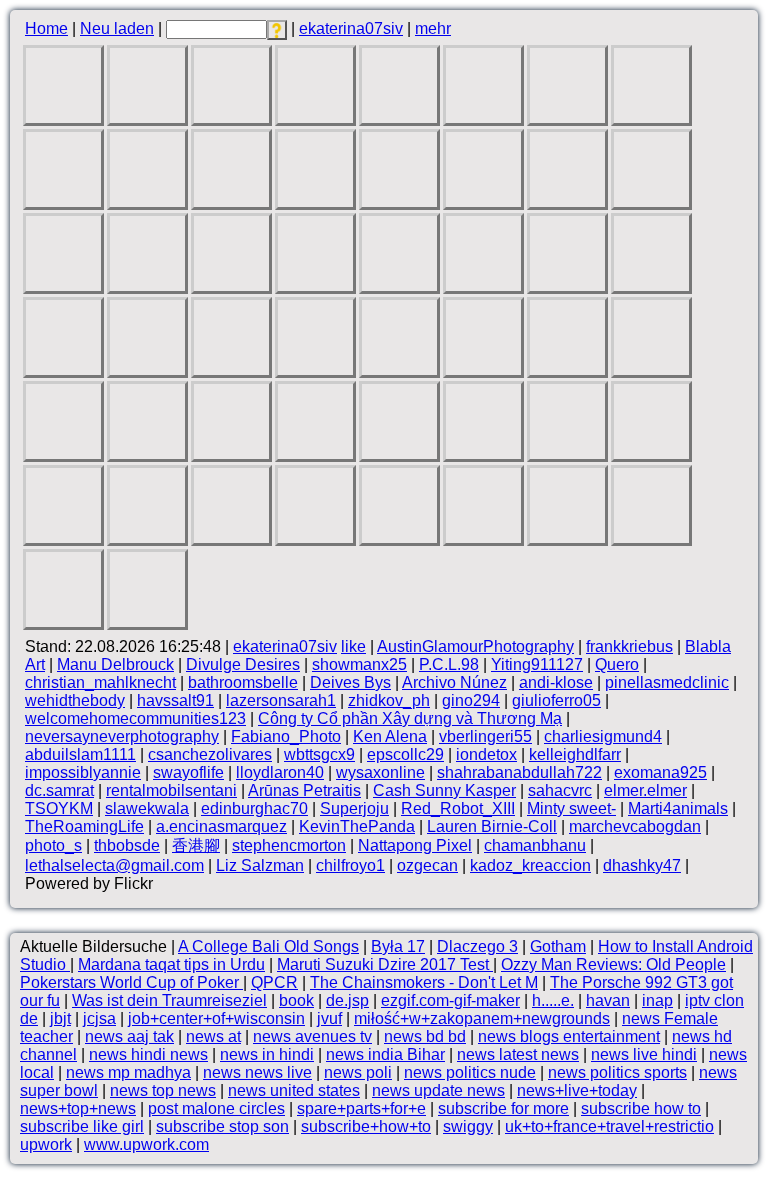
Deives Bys (350, 682)
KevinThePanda (357, 826)
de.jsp (347, 1000)
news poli (358, 1072)
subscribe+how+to (366, 1126)
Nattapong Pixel (415, 845)
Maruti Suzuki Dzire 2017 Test (385, 964)
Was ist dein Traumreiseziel (169, 1000)
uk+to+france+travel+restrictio (609, 1126)
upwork (46, 1144)
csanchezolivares (210, 754)
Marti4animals (678, 808)
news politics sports (617, 1072)
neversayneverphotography (122, 736)
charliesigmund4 (603, 736)
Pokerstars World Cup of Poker (131, 982)
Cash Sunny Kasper (444, 790)
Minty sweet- (571, 808)
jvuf (329, 1018)
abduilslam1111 (80, 754)
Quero (617, 664)
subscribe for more (503, 1108)
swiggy (468, 1126)
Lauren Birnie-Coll (492, 826)
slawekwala (147, 808)
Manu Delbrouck (115, 664)
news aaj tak (129, 1036)
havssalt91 (175, 700)
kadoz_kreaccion (530, 865)
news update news (438, 1090)
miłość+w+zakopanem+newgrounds (482, 1018)
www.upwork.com (146, 1144)
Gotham (558, 946)
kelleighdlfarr (575, 754)
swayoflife (188, 772)
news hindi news (148, 1054)
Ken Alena (390, 736)
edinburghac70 (254, 808)
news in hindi (267, 1054)
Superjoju (354, 808)
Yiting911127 (537, 664)
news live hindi (644, 1054)
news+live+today (577, 1090)
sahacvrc (560, 790)
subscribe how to (641, 1108)
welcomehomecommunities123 (135, 718)
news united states (294, 1090)
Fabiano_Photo (286, 736)
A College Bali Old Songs (268, 946)
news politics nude (470, 1072)
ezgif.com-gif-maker (450, 1000)
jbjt (60, 1018)
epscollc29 (405, 754)
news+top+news (78, 1108)
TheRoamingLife (84, 826)
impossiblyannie (83, 772)
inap (657, 1000)
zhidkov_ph (389, 700)
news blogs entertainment (569, 1036)
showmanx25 (359, 664)
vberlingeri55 (485, 736)
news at (213, 1036)
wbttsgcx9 (319, 754)
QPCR (274, 982)
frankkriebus (629, 646)
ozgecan (427, 865)
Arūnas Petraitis (304, 790)
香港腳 (196, 845)
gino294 (471, 700)
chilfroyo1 (350, 865)
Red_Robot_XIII (458, 808)
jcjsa (99, 1018)
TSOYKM (59, 808)
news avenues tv (312, 1036)
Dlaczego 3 (477, 946)
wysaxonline (380, 772)
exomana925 (660, 772)
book (296, 1000)
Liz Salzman (260, 865)
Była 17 (398, 946)
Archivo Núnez (454, 682)
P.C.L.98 (449, 664)
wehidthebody (75, 700)
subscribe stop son (222, 1126)
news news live (257, 1072)
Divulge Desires (243, 664)
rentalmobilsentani (171, 790)
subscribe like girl (82, 1126)
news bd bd (425, 1036)
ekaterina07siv (351, 28)
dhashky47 (642, 865)
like (353, 646)
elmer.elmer (645, 790)
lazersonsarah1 (281, 700)
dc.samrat (59, 790)
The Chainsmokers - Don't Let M (424, 982)
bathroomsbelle (243, 682)
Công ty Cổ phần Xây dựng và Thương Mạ (410, 718)
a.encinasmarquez (221, 826)
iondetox (486, 754)
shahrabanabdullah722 (519, 772)
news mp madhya (128, 1072)
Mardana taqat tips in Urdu (171, 964)
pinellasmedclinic (667, 682)
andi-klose (556, 682)
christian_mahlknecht (100, 682)
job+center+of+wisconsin (216, 1018)
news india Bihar (385, 1054)
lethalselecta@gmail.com (114, 865)
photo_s (53, 845)
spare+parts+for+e (361, 1108)
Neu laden (117, 28)
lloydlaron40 (280, 772)
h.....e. (553, 1000)
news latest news (518, 1054)
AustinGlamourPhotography (475, 646)
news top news (163, 1090)
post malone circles (216, 1108)
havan (608, 1000)
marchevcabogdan (635, 826)
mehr (433, 28)
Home (46, 28)
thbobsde (127, 845)
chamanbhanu (535, 845)
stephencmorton (289, 845)
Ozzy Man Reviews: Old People (613, 964)
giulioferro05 (556, 700)
